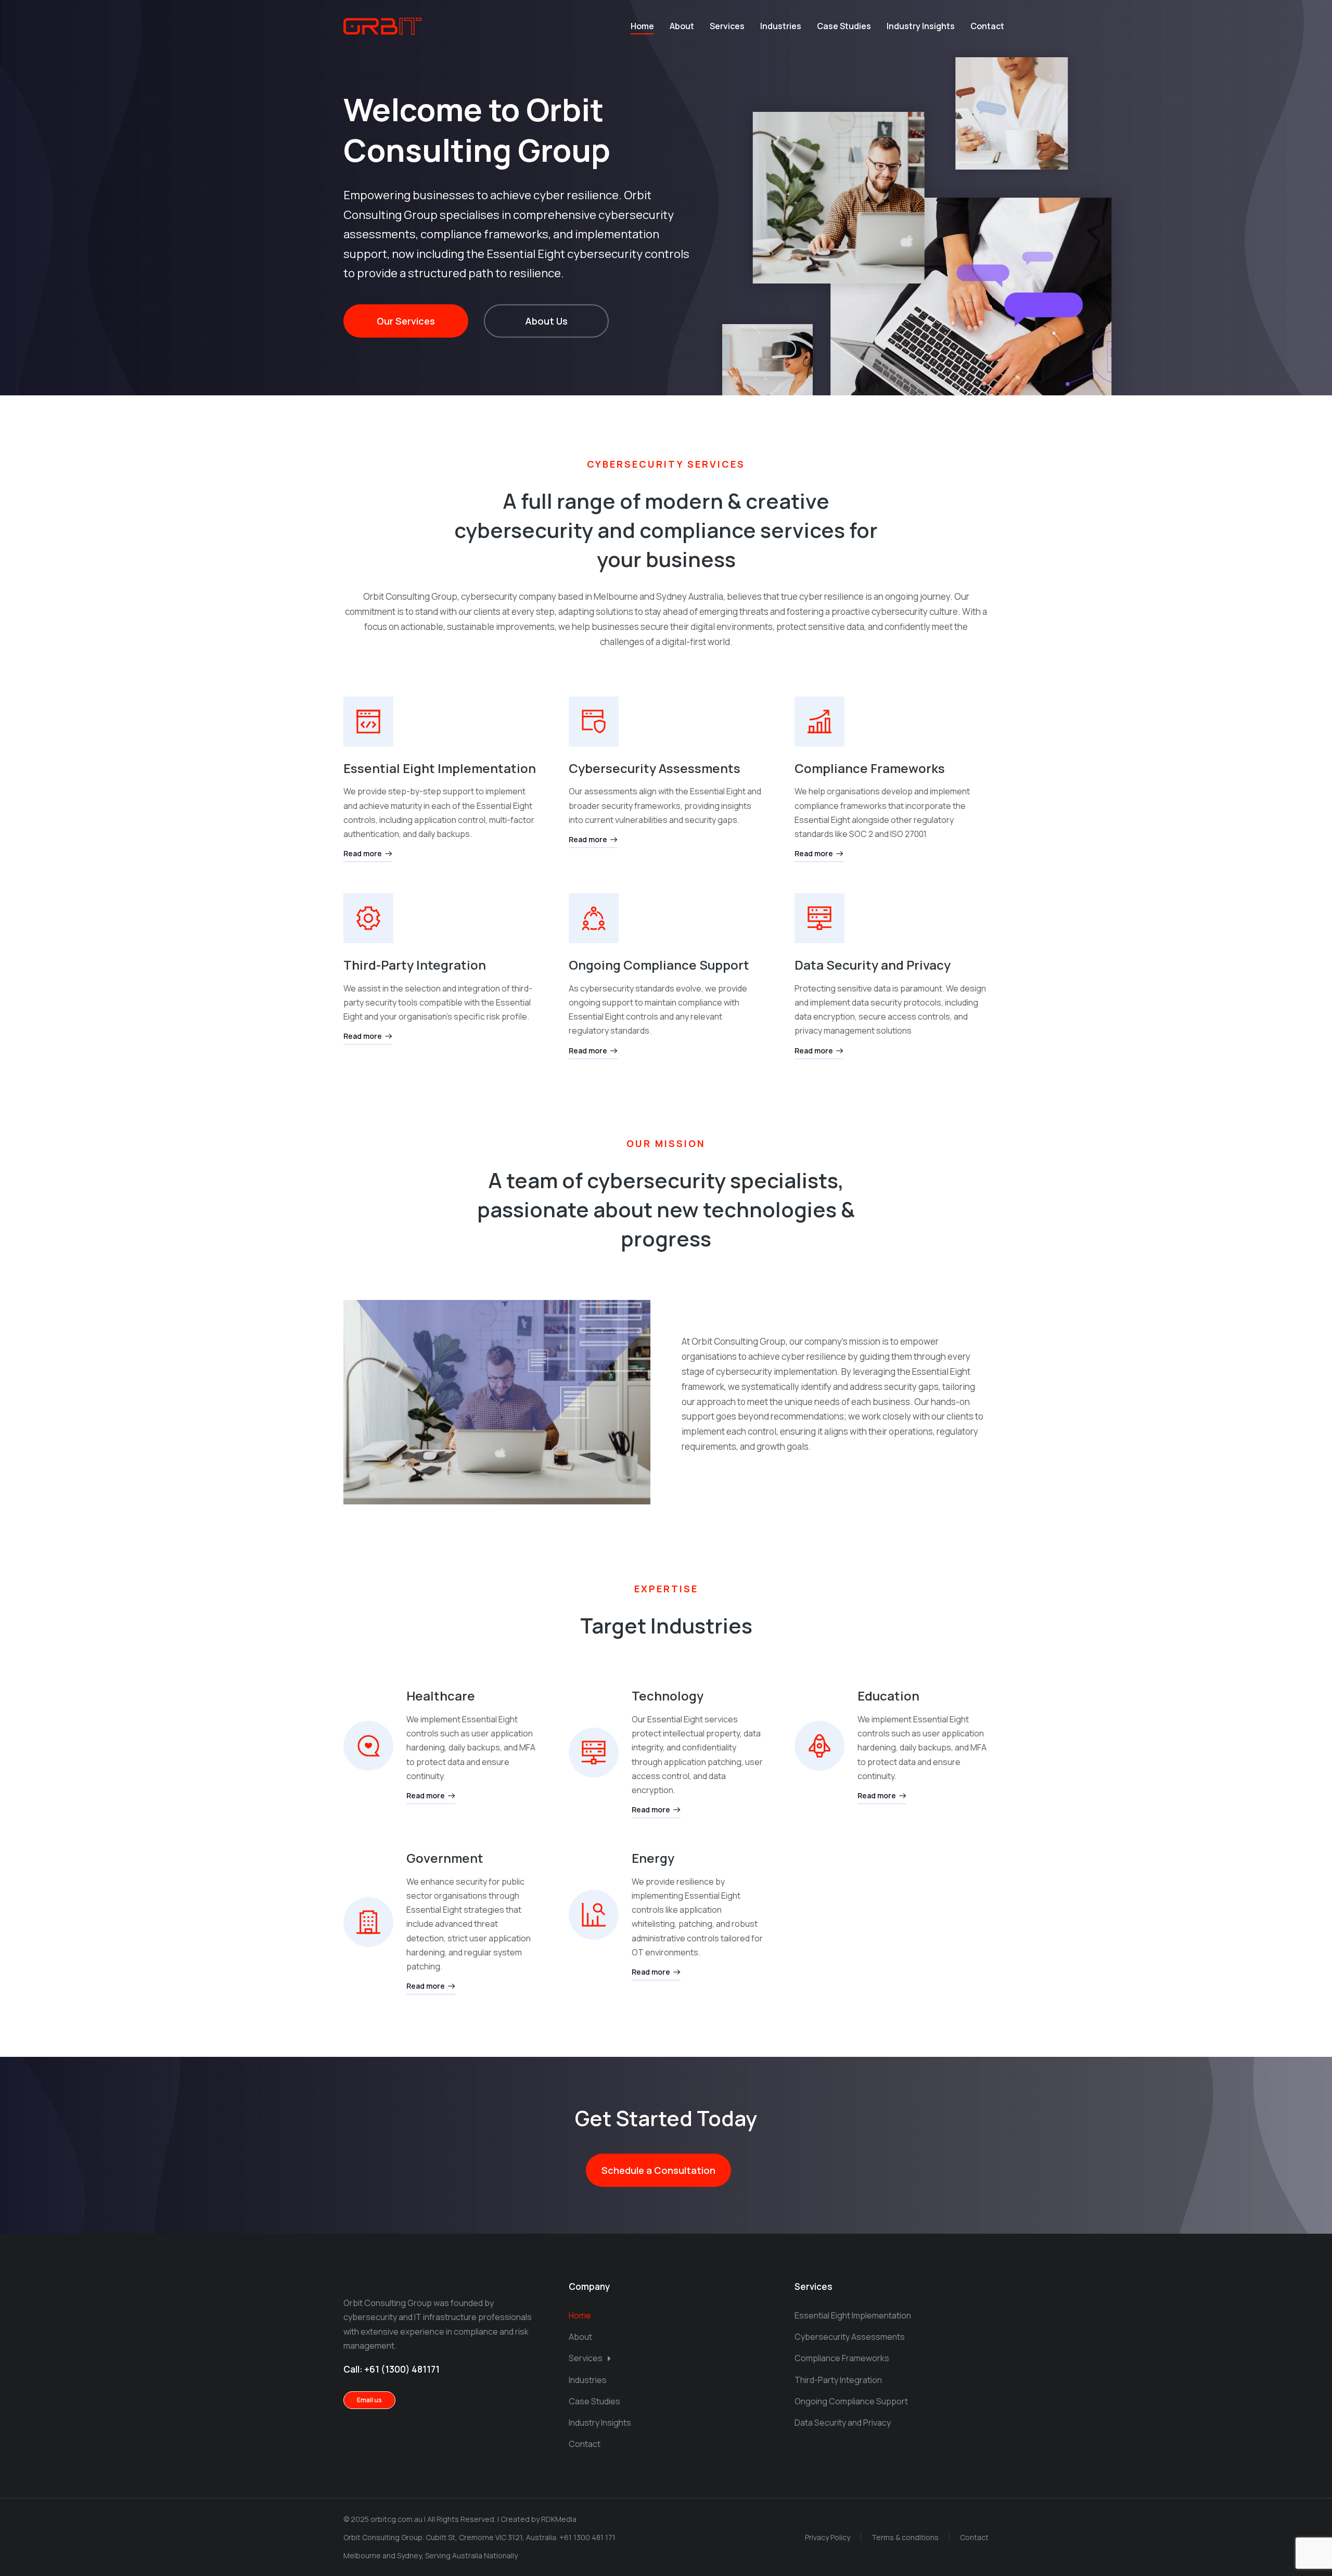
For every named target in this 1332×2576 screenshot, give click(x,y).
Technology (668, 1696)
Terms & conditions (905, 2537)
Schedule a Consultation (658, 2170)
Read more (363, 854)
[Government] (368, 1922)
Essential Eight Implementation (440, 768)
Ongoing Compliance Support (659, 965)
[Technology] (594, 1753)
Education (888, 1696)
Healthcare (441, 1696)
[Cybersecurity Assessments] (594, 722)
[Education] (819, 1746)
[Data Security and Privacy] (819, 918)
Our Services (406, 321)
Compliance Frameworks (870, 768)
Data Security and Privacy (873, 965)
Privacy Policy (828, 2537)
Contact (974, 2537)
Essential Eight (526, 254)
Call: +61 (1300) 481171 (392, 2369)
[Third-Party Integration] (368, 918)
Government (445, 1858)
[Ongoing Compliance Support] (594, 918)
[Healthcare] (368, 1746)
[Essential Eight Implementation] (368, 722)
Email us (369, 2400)
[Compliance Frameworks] (819, 722)
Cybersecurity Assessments (655, 768)
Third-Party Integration (415, 965)
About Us (546, 321)
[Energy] (594, 1915)
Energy (653, 1858)
